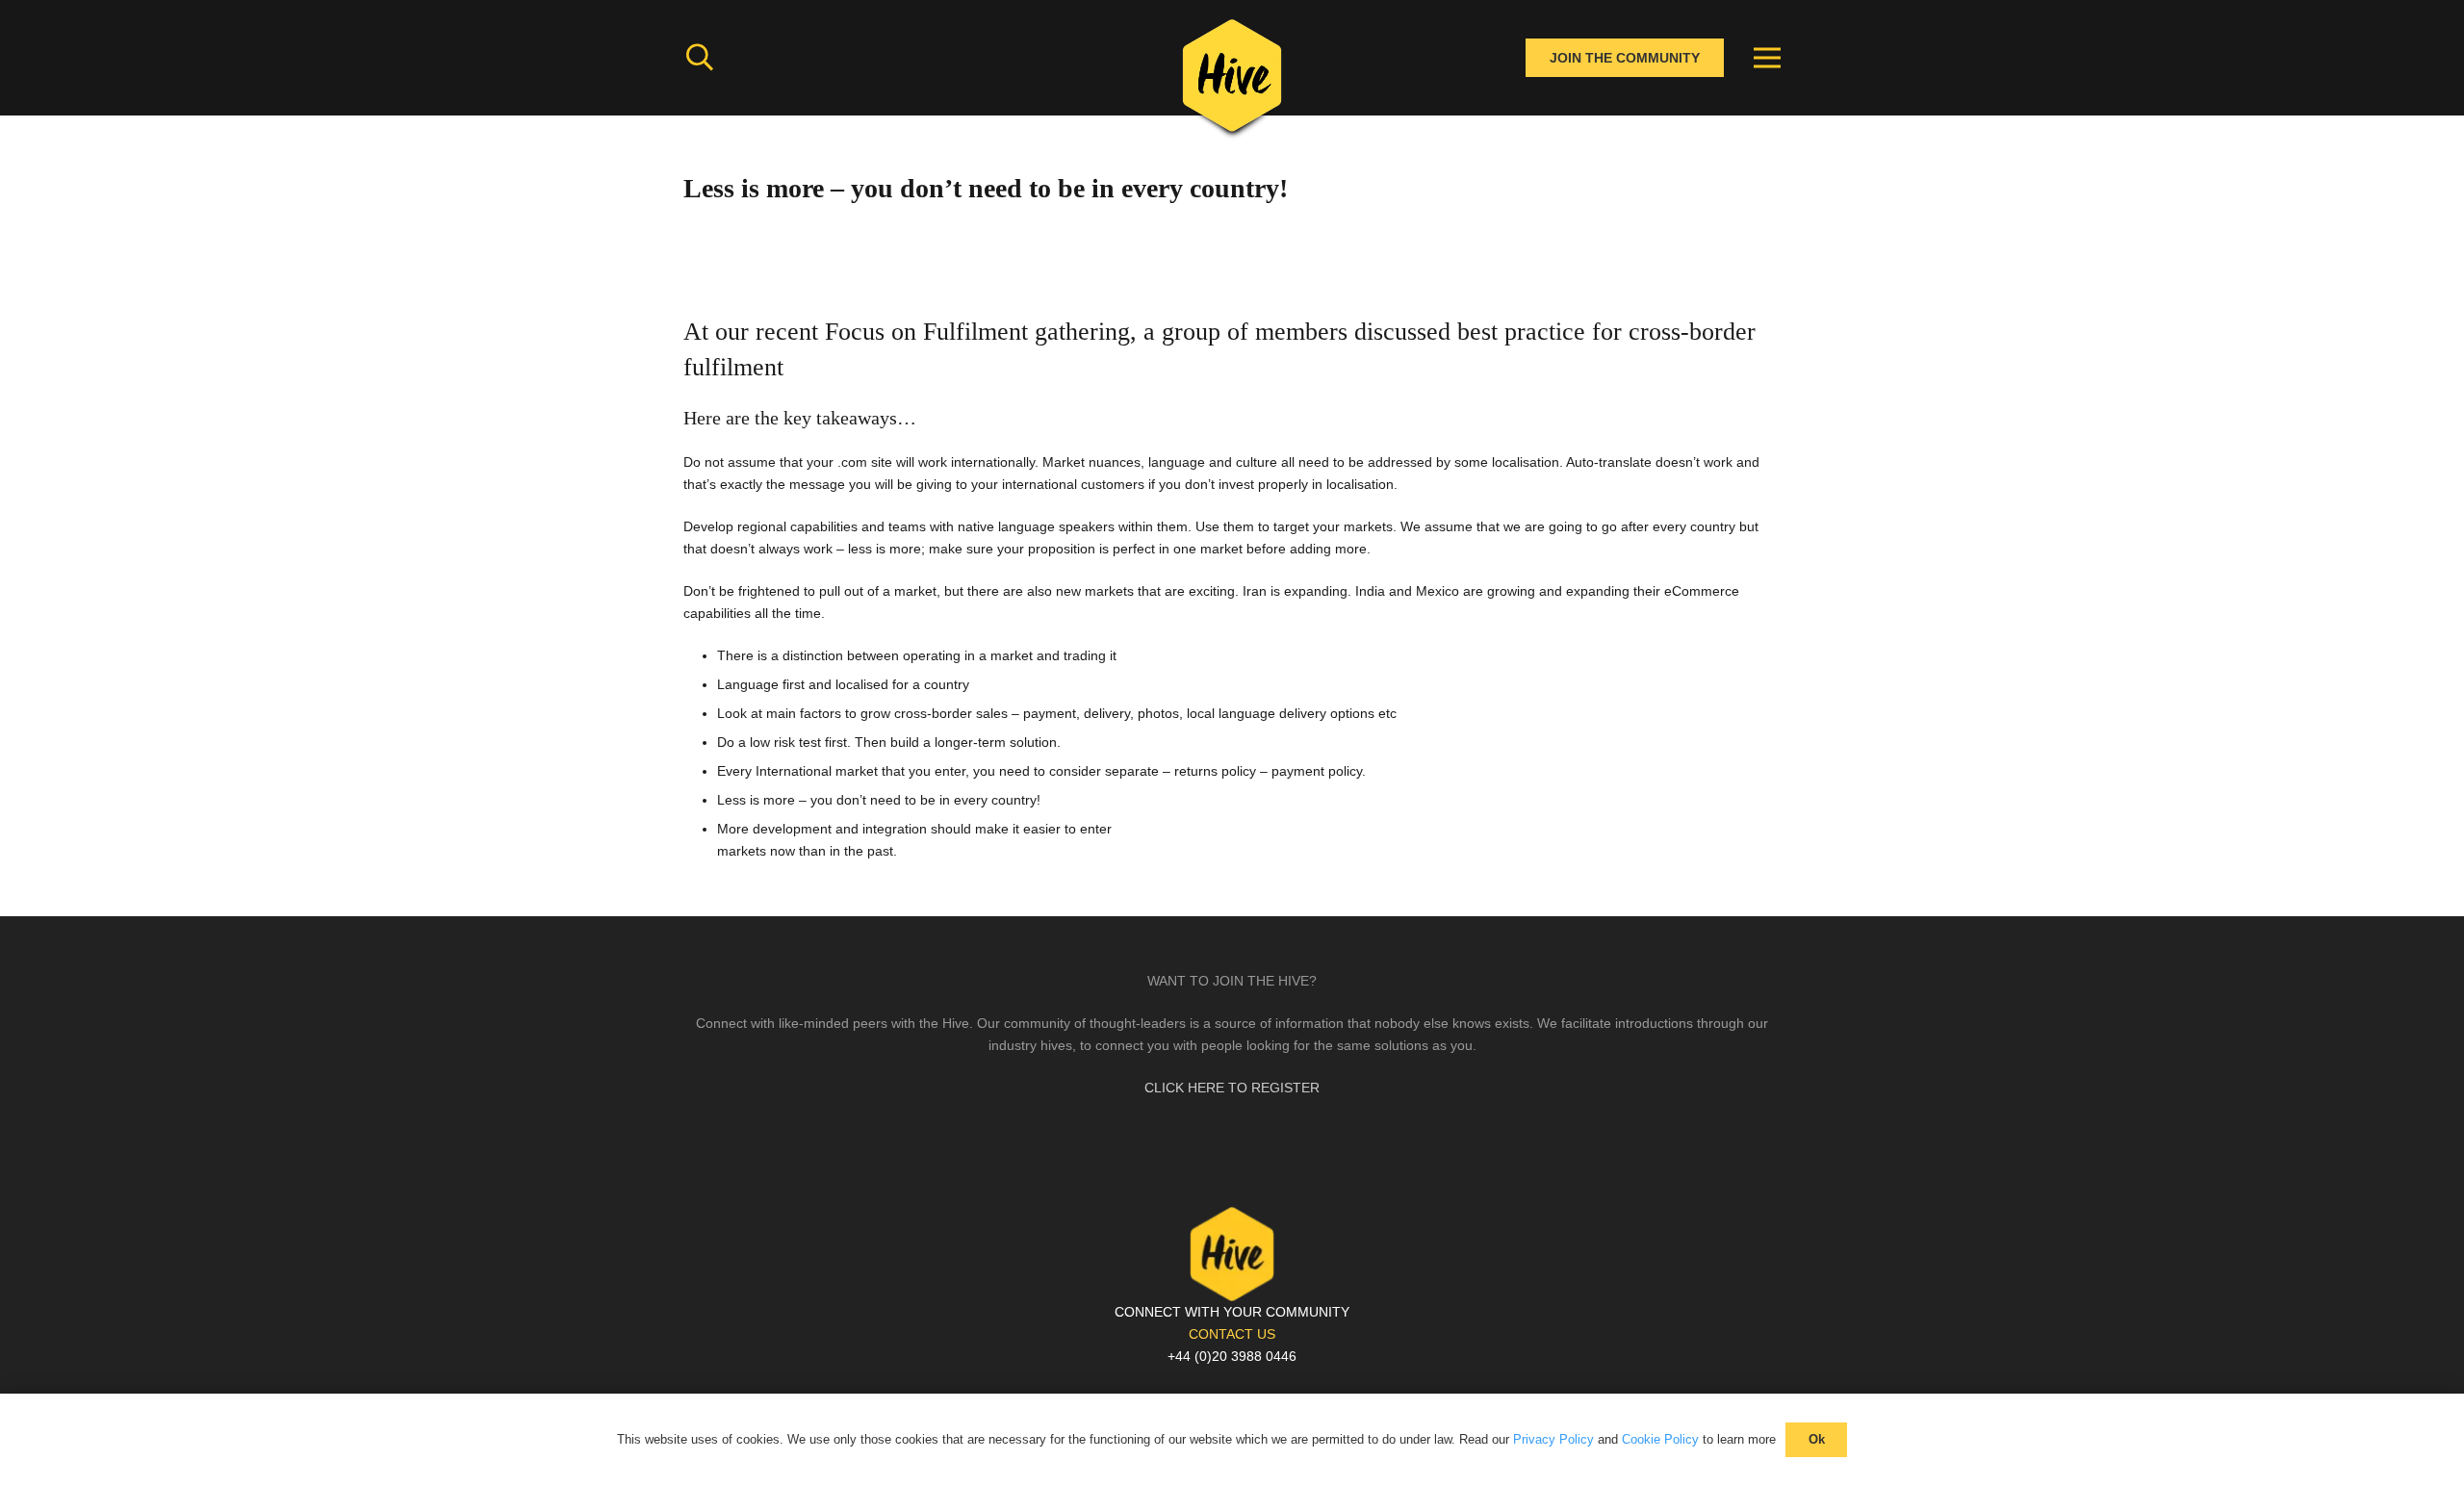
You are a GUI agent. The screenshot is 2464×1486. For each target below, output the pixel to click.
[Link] (1232, 82)
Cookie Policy (1660, 1439)
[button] (700, 57)
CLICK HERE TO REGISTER (1232, 1088)
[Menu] (1767, 58)
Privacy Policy (1553, 1439)
